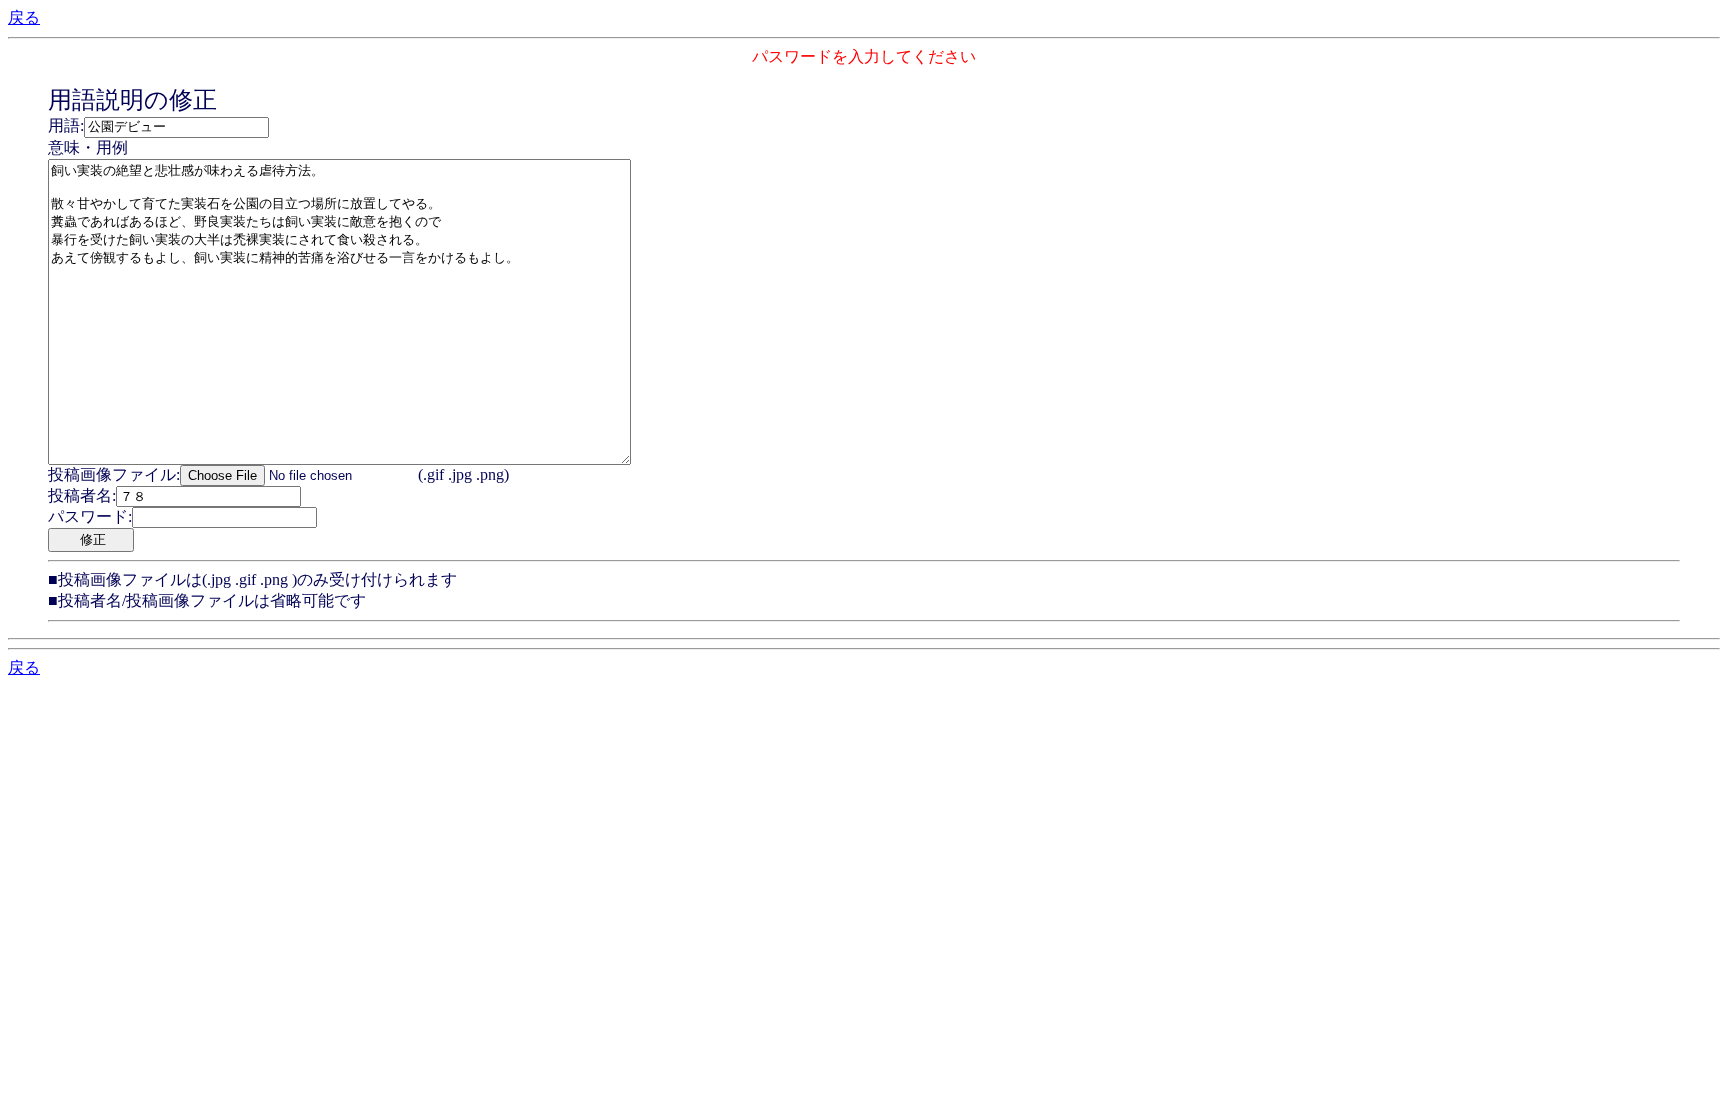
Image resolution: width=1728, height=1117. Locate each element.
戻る (24, 17)
